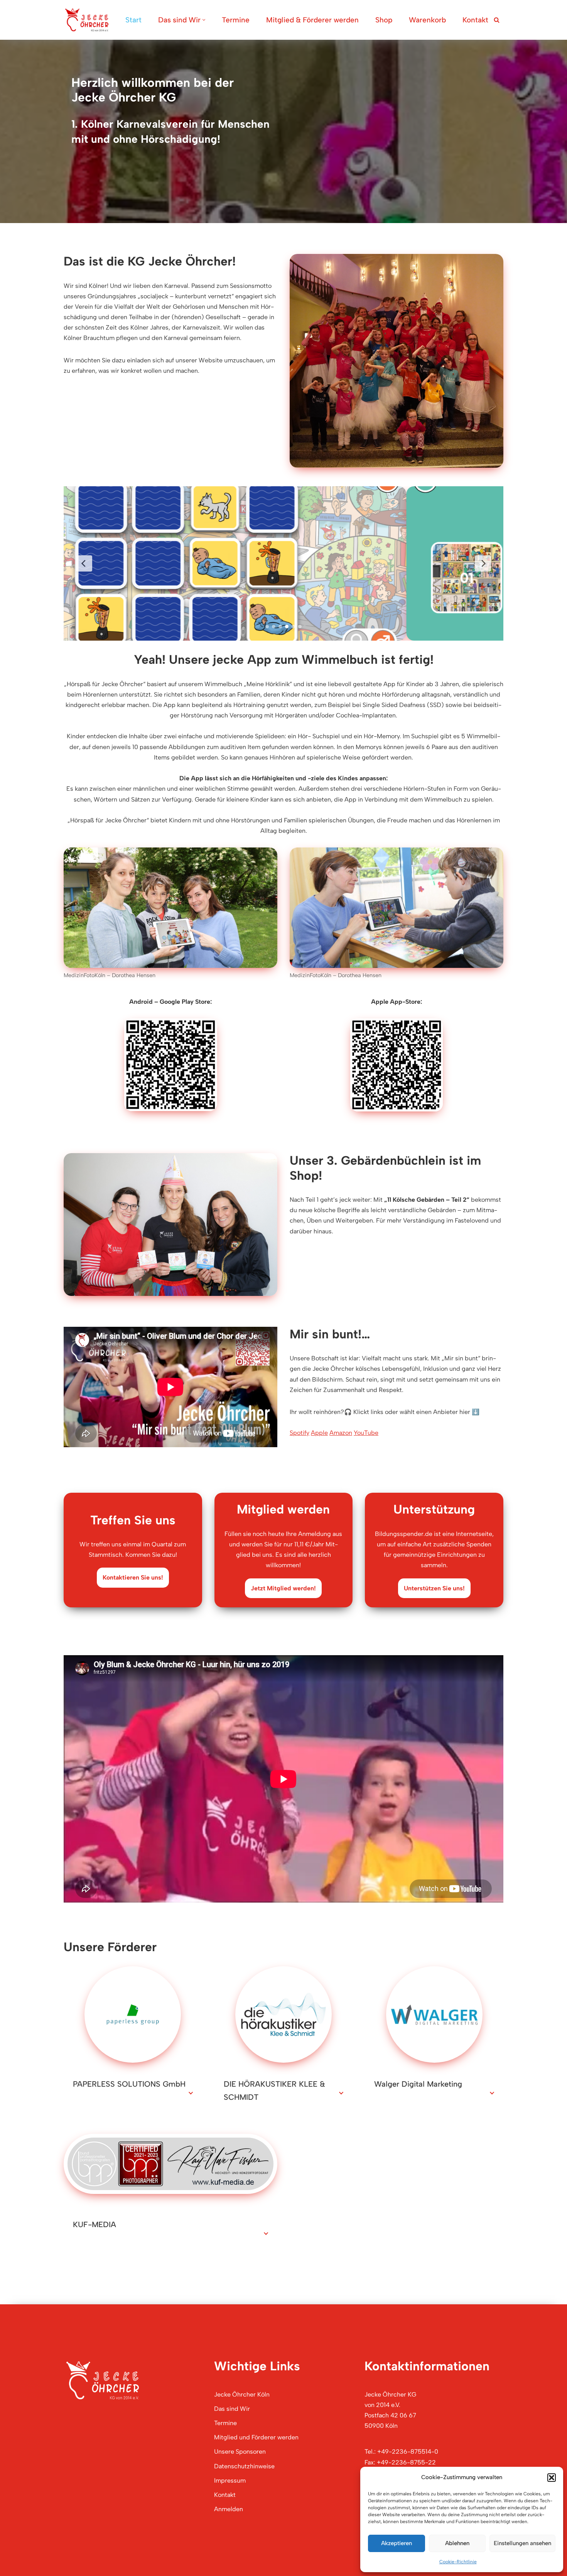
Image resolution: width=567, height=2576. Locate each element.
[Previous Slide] (84, 563)
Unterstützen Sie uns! (434, 1588)
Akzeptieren (397, 2543)
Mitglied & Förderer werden (312, 20)
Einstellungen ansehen (522, 2543)
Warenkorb (427, 20)
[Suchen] (497, 20)
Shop (384, 20)
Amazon (341, 1433)
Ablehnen (457, 2543)
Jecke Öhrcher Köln (242, 2394)
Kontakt (475, 20)
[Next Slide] (483, 563)
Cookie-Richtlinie (458, 2562)
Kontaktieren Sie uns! (133, 1577)
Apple (319, 1433)
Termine (236, 20)
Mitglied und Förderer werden (256, 2437)
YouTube (366, 1433)
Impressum (230, 2480)
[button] (552, 2478)
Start (133, 20)
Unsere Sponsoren (240, 2452)
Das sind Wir (232, 2409)
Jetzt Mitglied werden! (283, 1588)
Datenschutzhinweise (244, 2466)
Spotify (300, 1433)
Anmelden (229, 2509)
